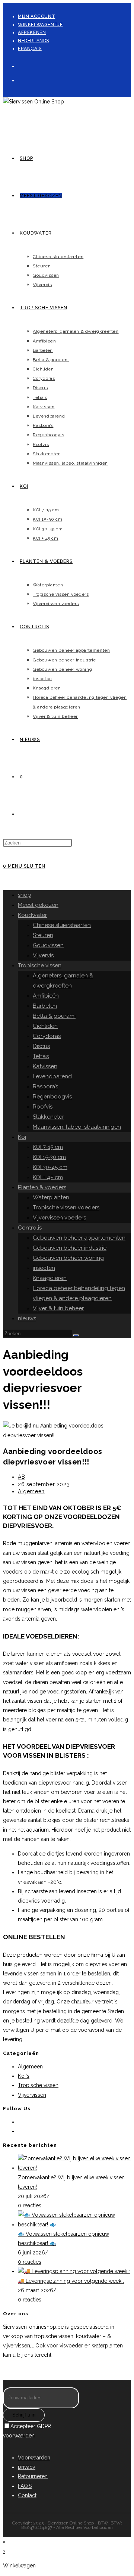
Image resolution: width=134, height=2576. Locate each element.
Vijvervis (43, 955)
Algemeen (31, 1491)
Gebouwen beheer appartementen (79, 1238)
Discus (41, 1046)
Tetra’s (41, 1056)
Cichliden (45, 1026)
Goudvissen (48, 945)
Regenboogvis (52, 1097)
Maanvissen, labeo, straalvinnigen (77, 1127)
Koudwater (32, 915)
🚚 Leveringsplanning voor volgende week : (71, 2281)
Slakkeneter (48, 1117)
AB (21, 1477)
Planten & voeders (42, 1187)
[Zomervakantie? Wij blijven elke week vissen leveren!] (74, 2168)
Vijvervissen (32, 2095)
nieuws (27, 1318)
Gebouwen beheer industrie (70, 1248)
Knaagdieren (50, 1278)
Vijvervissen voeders (59, 1218)
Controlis (30, 1228)
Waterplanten (51, 1197)
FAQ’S (25, 2486)
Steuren (43, 935)
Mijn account (36, 16)
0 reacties (30, 2205)
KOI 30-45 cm (50, 1167)
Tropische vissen (40, 965)
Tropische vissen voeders (66, 1208)
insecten (44, 1268)
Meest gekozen (38, 905)
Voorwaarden (34, 2458)
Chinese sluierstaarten (62, 925)
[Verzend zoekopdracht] (76, 1335)
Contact (27, 2495)
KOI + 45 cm (48, 1177)
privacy (27, 2467)
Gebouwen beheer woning (68, 1258)
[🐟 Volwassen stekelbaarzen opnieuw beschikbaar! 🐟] (74, 2225)
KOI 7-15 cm (48, 1147)
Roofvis (43, 1107)
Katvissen (45, 1066)
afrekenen (32, 32)
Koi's (24, 2076)
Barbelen (45, 1006)
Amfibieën (46, 996)
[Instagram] (21, 79)
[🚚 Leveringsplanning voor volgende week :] (74, 2271)
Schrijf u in (24, 2415)
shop (25, 895)
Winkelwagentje (40, 25)
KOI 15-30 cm (49, 1157)
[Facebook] (21, 65)
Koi (22, 1137)
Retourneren (33, 2476)
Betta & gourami (54, 1016)
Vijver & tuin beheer (58, 1308)
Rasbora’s (45, 1086)
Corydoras (47, 1036)
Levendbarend (52, 1076)
